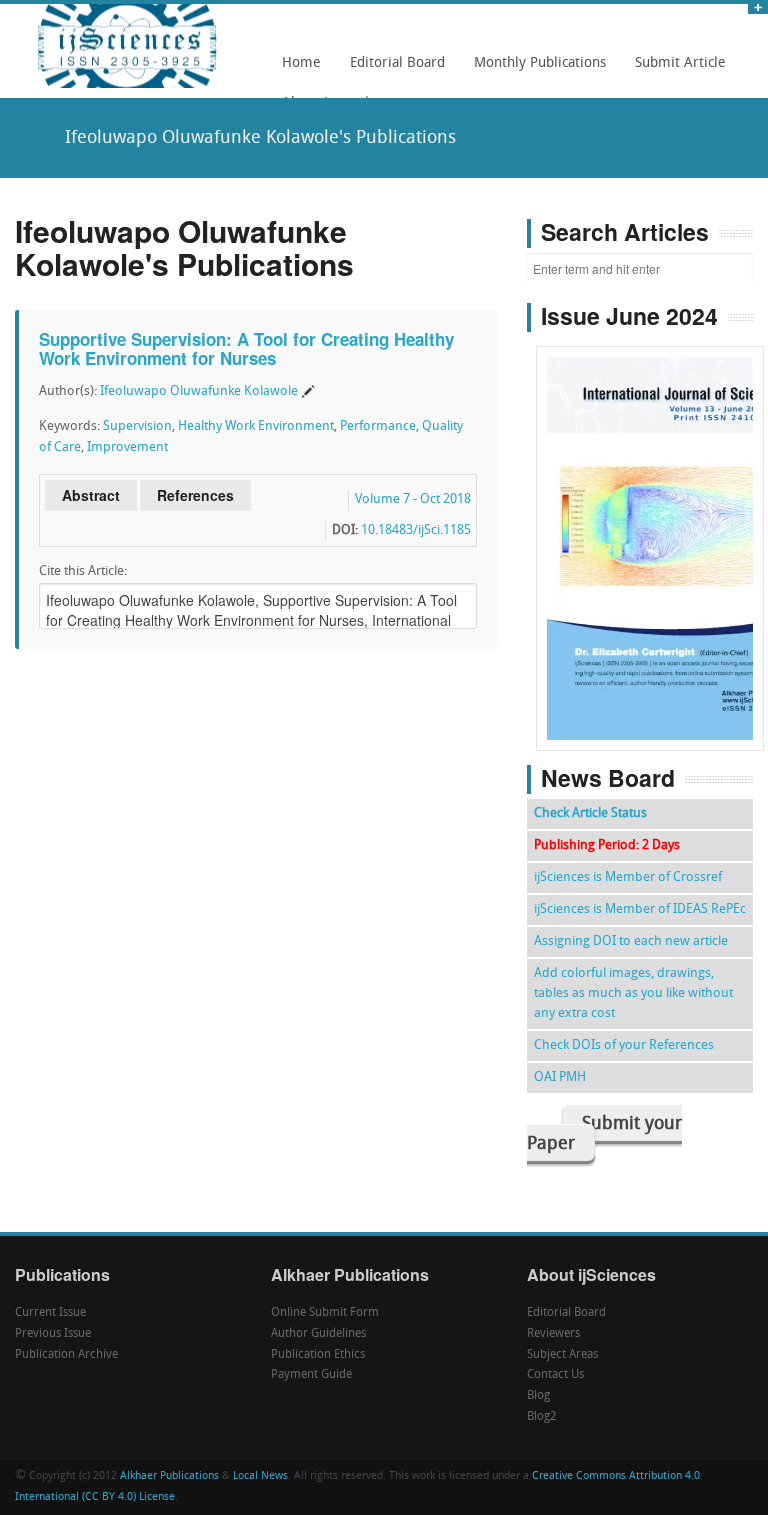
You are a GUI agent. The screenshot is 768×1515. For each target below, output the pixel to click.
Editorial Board (392, 70)
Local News (260, 1476)
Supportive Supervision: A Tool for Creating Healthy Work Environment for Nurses (246, 348)
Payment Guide (311, 1375)
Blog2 (542, 1417)
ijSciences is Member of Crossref (628, 877)
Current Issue (50, 1313)
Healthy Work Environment (256, 426)
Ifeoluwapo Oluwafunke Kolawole (199, 391)
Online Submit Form (325, 1313)
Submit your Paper (604, 1134)
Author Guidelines (318, 1334)
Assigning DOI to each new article (631, 941)
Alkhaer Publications (169, 1476)
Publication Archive (66, 1355)
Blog (538, 1396)
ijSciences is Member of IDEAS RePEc (640, 909)
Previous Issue (53, 1334)
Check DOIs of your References (624, 1045)
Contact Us (555, 1375)
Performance (378, 426)
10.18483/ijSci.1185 (416, 530)
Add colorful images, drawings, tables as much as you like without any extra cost (633, 993)
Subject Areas (562, 1355)
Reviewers (553, 1334)
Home (301, 63)
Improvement (127, 447)
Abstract (91, 495)
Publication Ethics (318, 1355)
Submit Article (675, 70)
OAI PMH (560, 1077)
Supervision (137, 426)
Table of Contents (650, 491)
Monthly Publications (534, 70)
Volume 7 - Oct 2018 (413, 499)
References (195, 495)
